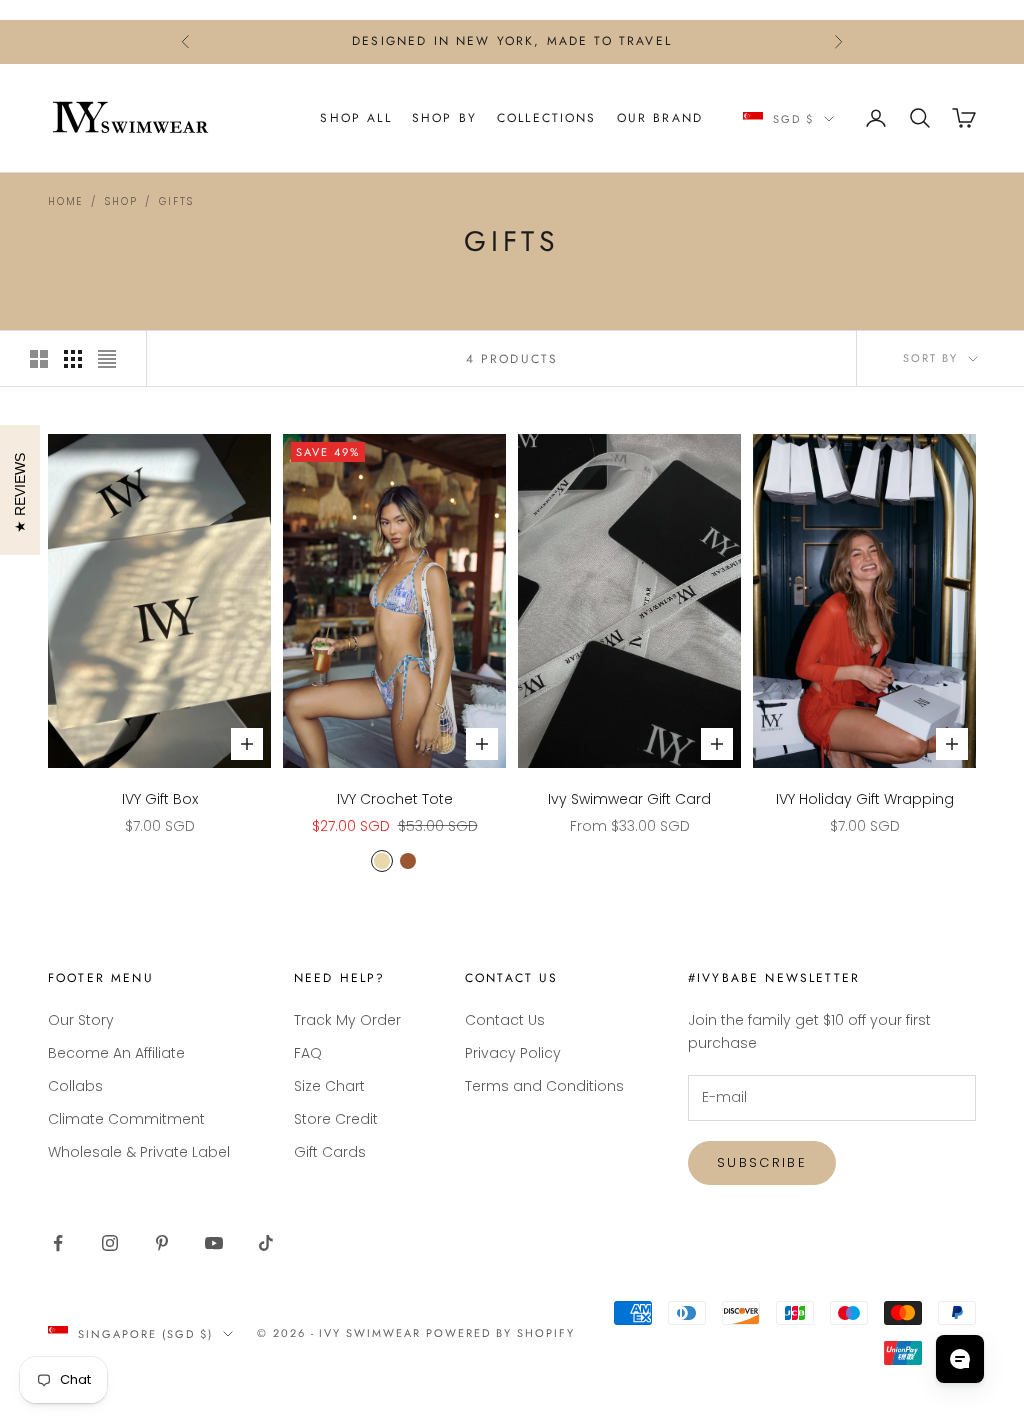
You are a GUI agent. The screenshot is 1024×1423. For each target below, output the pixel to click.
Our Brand (660, 118)
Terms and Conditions (544, 1086)
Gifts (176, 201)
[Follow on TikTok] (266, 1243)
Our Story (81, 1020)
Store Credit (336, 1119)
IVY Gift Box (160, 799)
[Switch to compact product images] (107, 359)
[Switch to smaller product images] (73, 359)
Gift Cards (330, 1152)
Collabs (75, 1086)
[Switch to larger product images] (39, 359)
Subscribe (762, 1162)
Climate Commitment (126, 1119)
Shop (121, 201)
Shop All (355, 118)
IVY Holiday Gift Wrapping (865, 799)
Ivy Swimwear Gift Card (629, 799)
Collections (547, 118)
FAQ (308, 1053)
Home (65, 201)
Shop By (444, 118)
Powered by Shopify (500, 1333)
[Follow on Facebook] (58, 1243)
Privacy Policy (513, 1053)
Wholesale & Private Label (139, 1152)
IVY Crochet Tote (395, 799)
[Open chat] (960, 1359)
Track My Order (347, 1020)
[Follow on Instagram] (110, 1243)
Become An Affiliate (116, 1053)
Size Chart (329, 1086)
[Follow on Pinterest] (162, 1243)
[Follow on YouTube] (214, 1243)
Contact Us (505, 1020)
